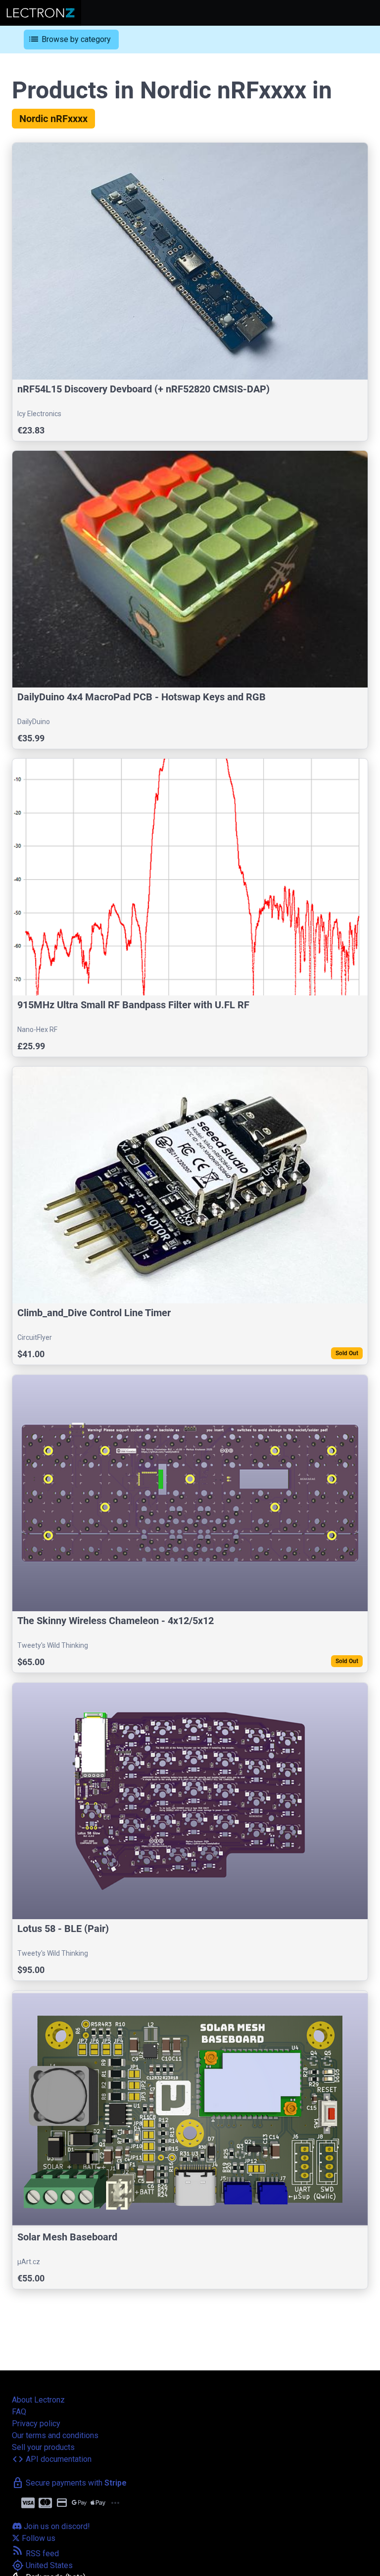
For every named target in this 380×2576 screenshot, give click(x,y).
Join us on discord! (56, 2526)
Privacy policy (36, 2424)
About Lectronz (38, 2400)
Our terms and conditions (55, 2435)
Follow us (38, 2538)
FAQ (19, 2412)
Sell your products (43, 2447)
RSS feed (35, 2554)
